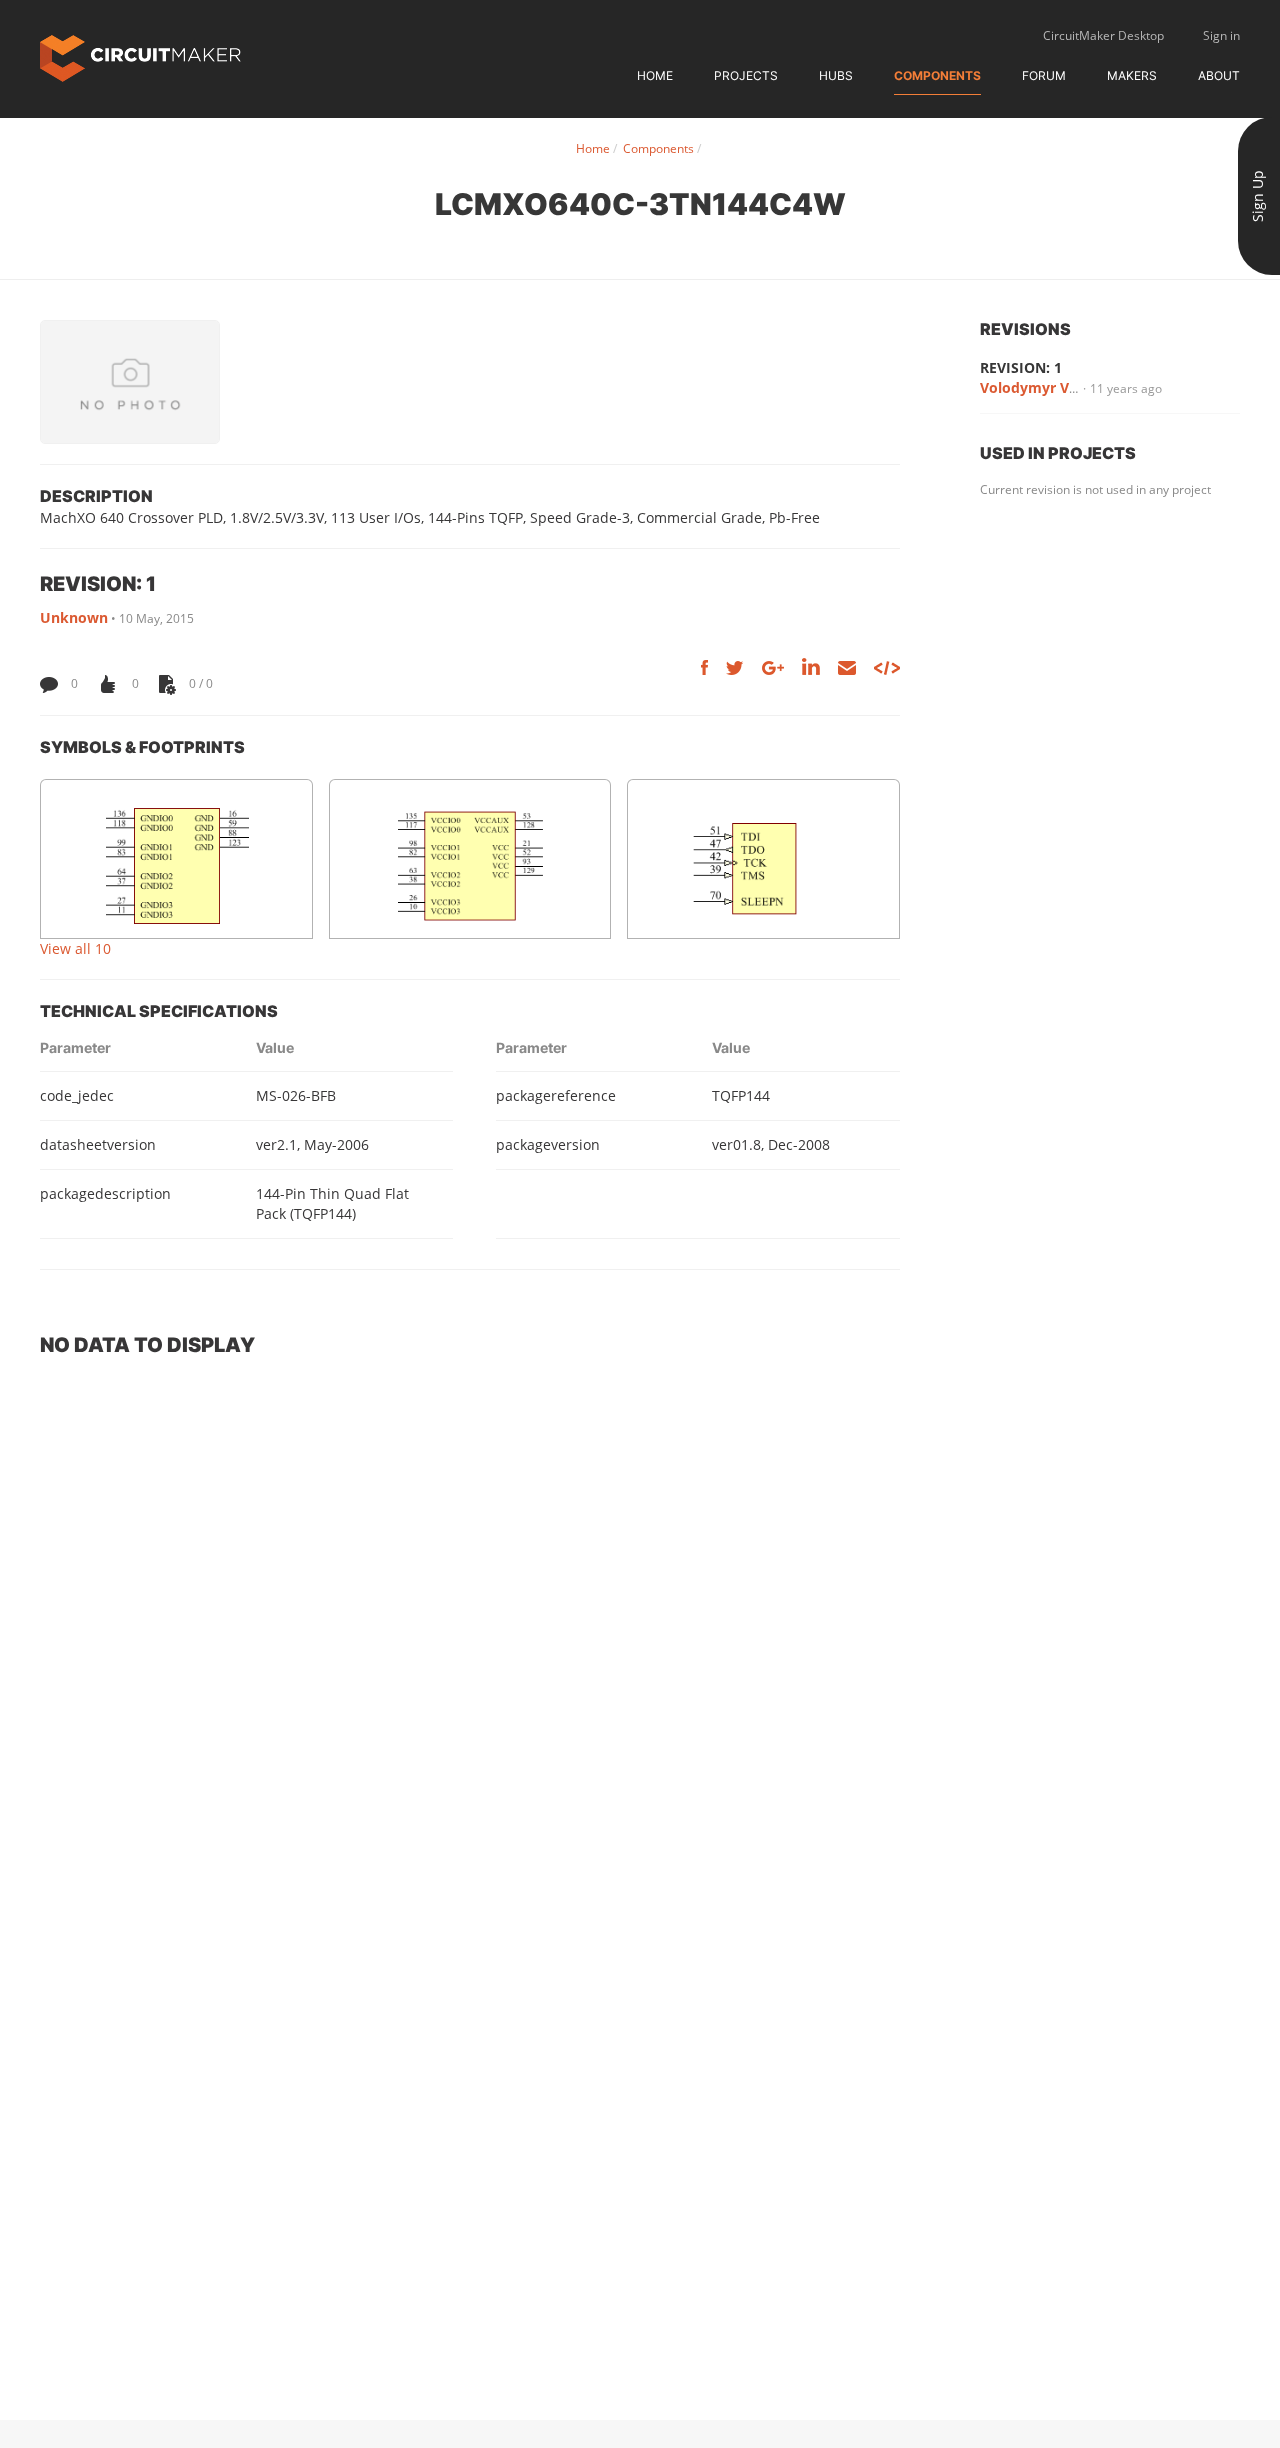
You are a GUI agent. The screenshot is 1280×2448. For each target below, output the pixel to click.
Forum (1044, 75)
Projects (746, 75)
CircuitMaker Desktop (1103, 35)
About (1219, 75)
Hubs (836, 75)
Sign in (1221, 35)
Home (655, 75)
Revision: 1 (1021, 367)
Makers (1132, 75)
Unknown (74, 617)
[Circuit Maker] (140, 56)
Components (937, 75)
